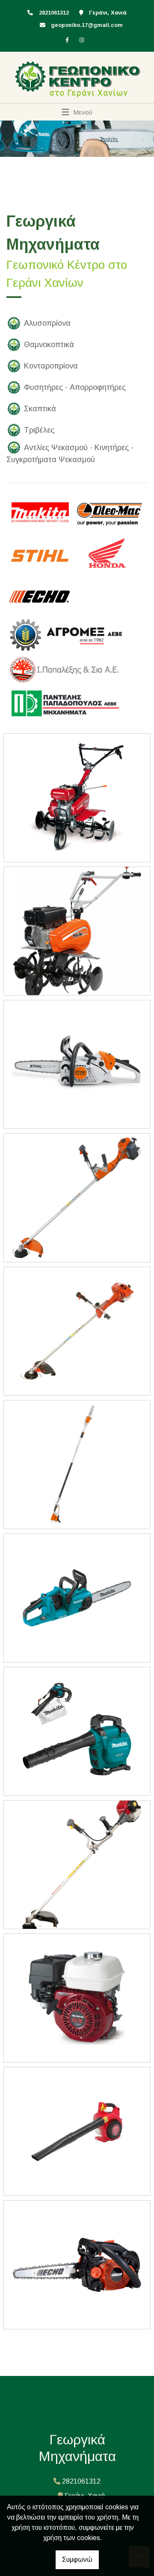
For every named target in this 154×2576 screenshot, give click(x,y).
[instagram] (82, 40)
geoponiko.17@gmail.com (87, 25)
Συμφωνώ (77, 2560)
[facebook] (67, 40)
